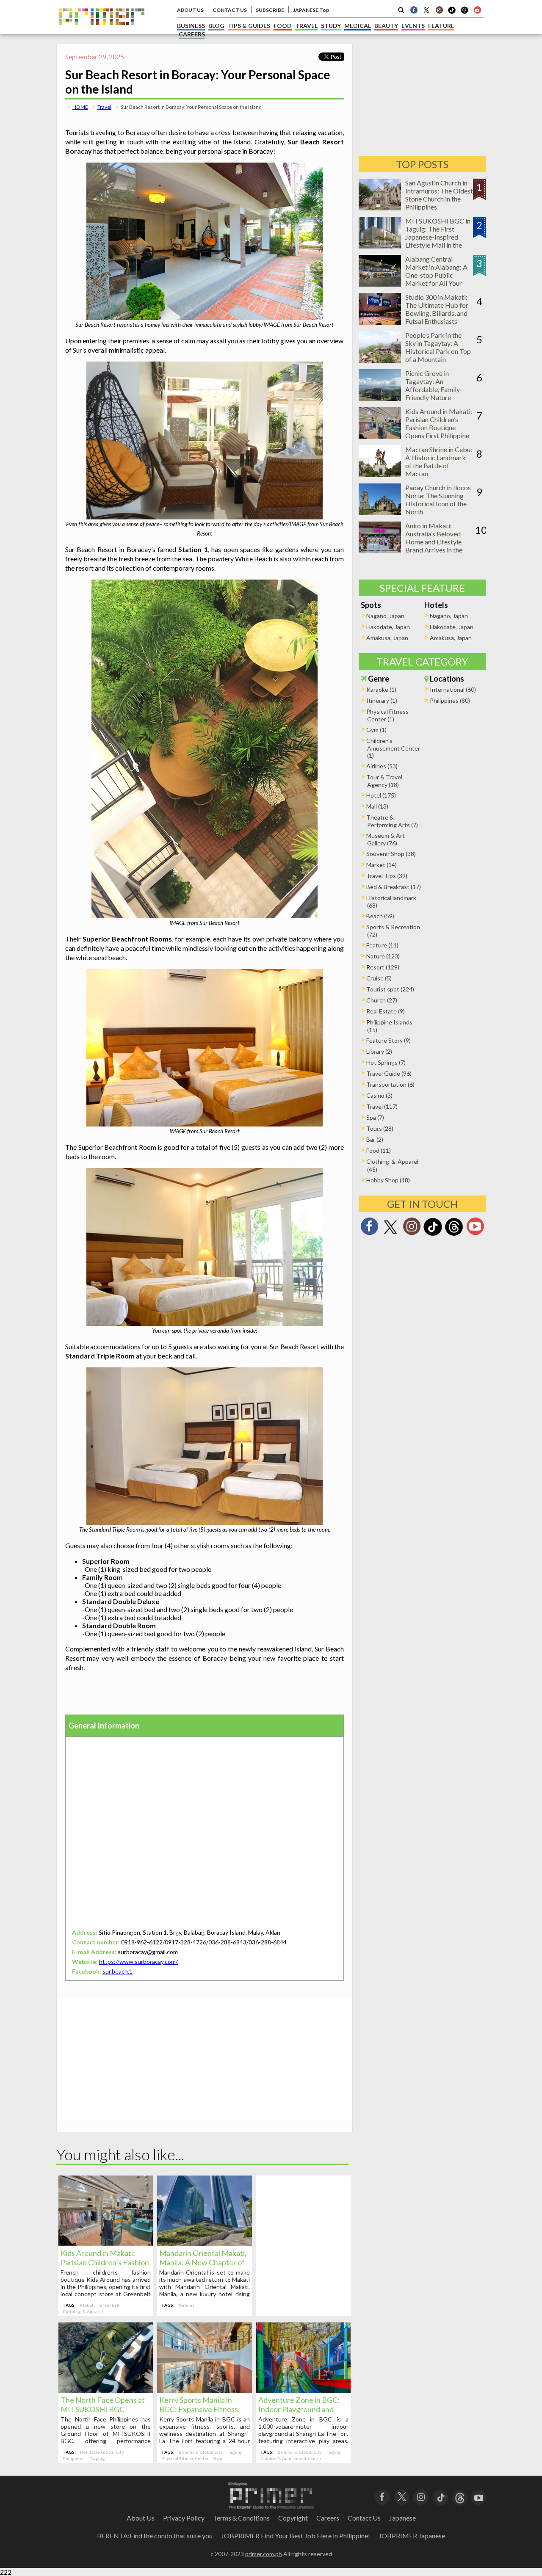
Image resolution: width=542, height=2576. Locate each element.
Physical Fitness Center (185, 2458)
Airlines (187, 2305)
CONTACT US (230, 10)
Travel (104, 107)
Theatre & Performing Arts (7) (392, 821)
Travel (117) (382, 1106)
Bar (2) (375, 1139)
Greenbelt (109, 2305)
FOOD (283, 26)
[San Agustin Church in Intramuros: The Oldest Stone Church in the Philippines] (380, 208)
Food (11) (379, 1150)
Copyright (293, 2518)
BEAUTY (386, 26)
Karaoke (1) (381, 689)
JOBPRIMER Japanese (412, 2536)
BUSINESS (191, 26)
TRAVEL (306, 26)
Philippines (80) (450, 700)
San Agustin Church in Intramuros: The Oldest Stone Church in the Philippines (439, 195)
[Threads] (454, 1235)
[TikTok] (452, 13)
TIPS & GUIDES (249, 26)
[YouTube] (479, 2497)
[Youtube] (477, 10)
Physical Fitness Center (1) (387, 715)
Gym (218, 2458)
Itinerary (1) (382, 700)
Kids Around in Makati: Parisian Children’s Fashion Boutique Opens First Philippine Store (439, 427)
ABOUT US (190, 10)
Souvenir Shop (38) (391, 854)
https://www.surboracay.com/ (138, 1962)
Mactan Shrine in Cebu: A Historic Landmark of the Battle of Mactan (439, 461)
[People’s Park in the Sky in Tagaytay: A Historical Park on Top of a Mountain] (380, 360)
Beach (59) (380, 916)
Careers (328, 2518)
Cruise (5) (379, 978)
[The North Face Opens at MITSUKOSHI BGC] (106, 2390)
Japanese (402, 2518)
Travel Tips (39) (387, 876)
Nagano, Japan (385, 616)
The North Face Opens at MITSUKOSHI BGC (103, 2405)
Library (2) (379, 1051)
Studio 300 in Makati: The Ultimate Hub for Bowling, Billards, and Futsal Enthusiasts (437, 309)
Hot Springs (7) (386, 1062)
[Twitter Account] (426, 10)
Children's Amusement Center (291, 2458)
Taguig (97, 2458)
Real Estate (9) (386, 1011)
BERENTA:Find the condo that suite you (155, 2536)
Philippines (74, 2458)
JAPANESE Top (311, 10)
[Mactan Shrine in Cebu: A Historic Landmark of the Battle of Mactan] (380, 474)
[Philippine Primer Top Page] (102, 31)
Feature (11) (382, 945)
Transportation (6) (390, 1084)
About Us (141, 2518)
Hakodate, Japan (388, 627)
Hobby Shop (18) (388, 1180)
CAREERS (192, 34)
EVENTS (413, 26)
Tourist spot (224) (390, 989)
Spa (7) (375, 1117)
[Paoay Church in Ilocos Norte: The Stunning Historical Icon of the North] (380, 512)
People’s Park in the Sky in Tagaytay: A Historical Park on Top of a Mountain (438, 347)
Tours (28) (380, 1128)
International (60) (453, 689)
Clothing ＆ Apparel (83, 2311)
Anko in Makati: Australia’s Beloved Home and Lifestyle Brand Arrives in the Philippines (434, 542)
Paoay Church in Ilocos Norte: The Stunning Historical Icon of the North (438, 500)
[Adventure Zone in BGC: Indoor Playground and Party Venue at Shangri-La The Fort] (303, 2390)
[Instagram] (439, 10)
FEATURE (441, 26)
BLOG (216, 26)
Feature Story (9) (389, 1040)
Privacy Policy (184, 2518)
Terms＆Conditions (241, 2518)
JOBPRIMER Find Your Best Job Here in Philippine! (296, 2536)
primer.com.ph (264, 2554)
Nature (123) (383, 956)
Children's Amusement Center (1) (393, 748)
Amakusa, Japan (387, 638)
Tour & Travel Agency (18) (384, 781)
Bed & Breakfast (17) (394, 887)
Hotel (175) (381, 795)
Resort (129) (383, 967)
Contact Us (364, 2518)
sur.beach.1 (118, 1971)
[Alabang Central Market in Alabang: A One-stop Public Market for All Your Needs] (380, 284)
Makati (87, 2305)
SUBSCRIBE (270, 10)
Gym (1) (376, 730)
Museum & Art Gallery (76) (386, 839)
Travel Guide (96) (389, 1073)
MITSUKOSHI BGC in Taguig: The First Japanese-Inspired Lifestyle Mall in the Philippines (438, 237)
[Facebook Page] (414, 10)
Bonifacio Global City (102, 2452)
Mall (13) (377, 806)
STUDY (331, 26)
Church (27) (382, 1000)
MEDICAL (358, 26)
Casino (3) (379, 1095)
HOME (80, 107)
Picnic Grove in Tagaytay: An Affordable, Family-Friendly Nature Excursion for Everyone (439, 389)
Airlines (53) (382, 766)
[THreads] (465, 13)
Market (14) (382, 865)
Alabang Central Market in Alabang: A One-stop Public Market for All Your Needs (436, 275)
